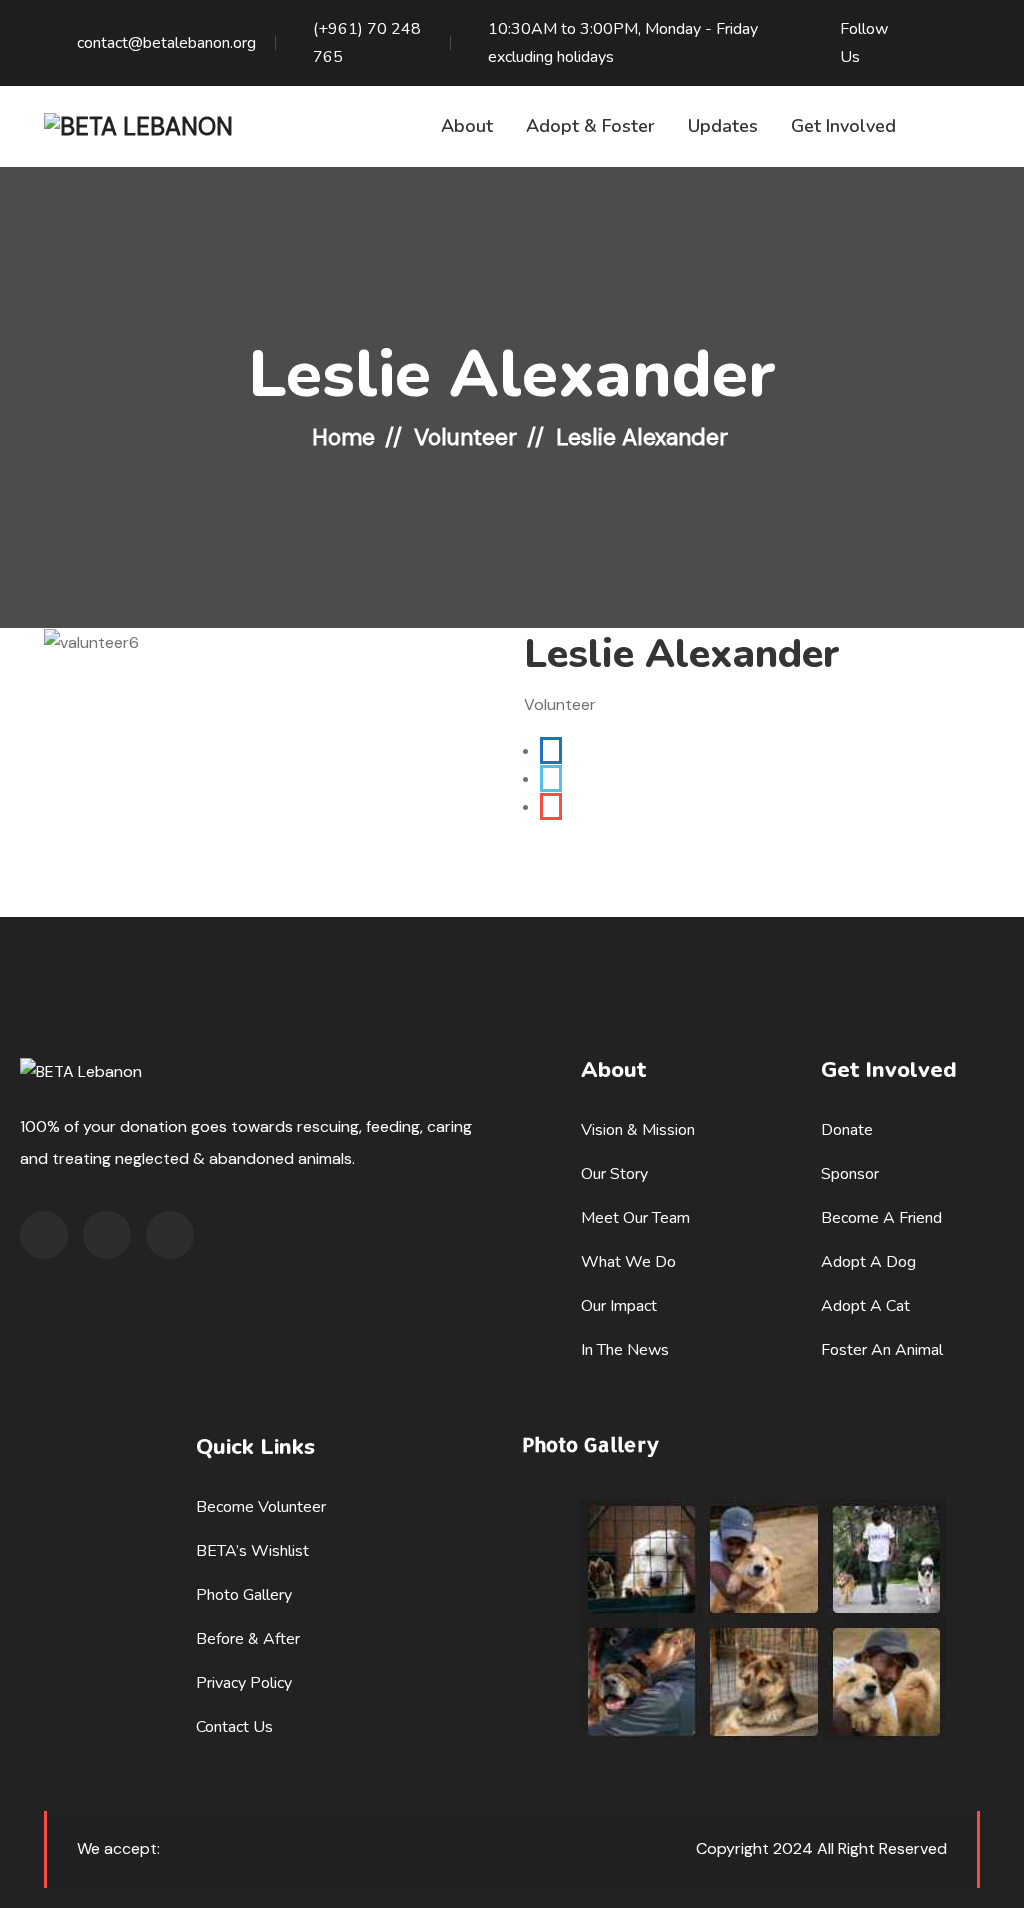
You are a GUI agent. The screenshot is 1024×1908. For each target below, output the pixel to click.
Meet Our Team (635, 1218)
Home (343, 437)
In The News (625, 1350)
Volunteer (465, 437)
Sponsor (850, 1174)
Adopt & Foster (590, 126)
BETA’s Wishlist (252, 1551)
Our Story (614, 1174)
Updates (723, 126)
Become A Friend (881, 1218)
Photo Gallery (244, 1595)
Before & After (248, 1639)
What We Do (628, 1262)
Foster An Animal (882, 1350)
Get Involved (843, 126)
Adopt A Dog (868, 1262)
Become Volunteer (261, 1507)
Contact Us (234, 1727)
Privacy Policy (244, 1683)
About (467, 126)
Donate (847, 1130)
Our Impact (619, 1306)
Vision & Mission (638, 1130)
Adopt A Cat (865, 1306)
